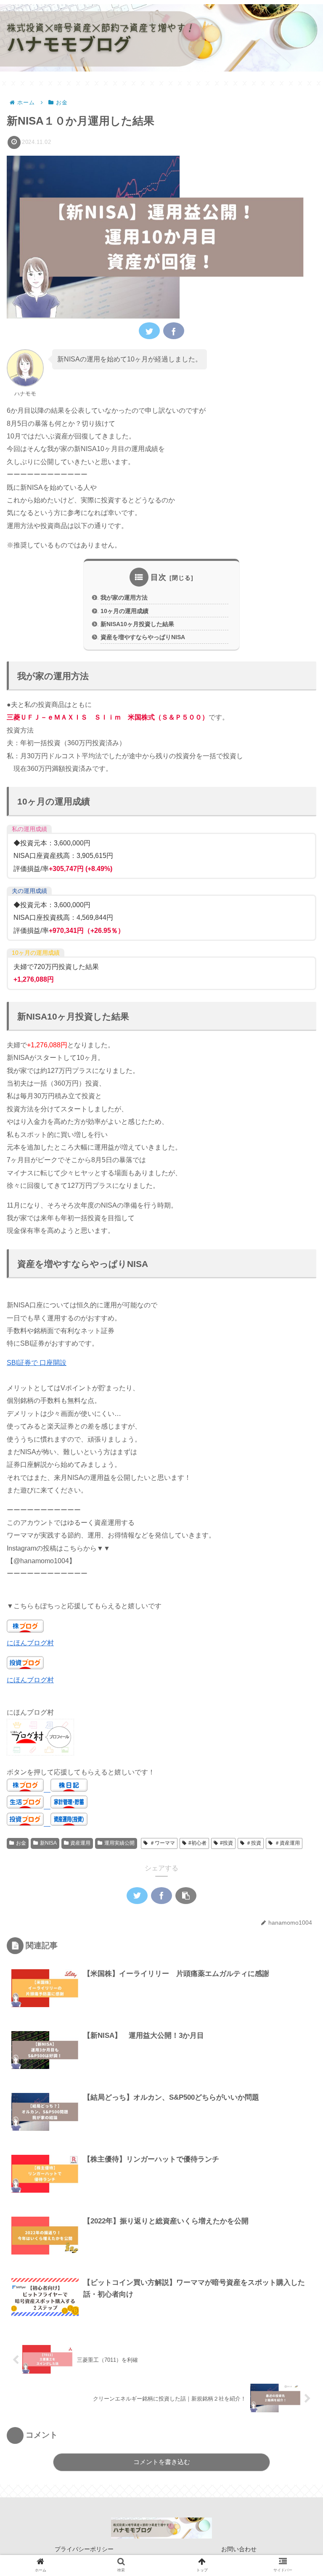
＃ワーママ (162, 1843)
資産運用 (80, 1843)
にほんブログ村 (30, 1643)
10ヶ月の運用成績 (124, 611)
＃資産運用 (287, 1843)
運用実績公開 (119, 1843)
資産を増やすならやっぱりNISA (143, 637)
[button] (297, 1420)
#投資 (226, 1843)
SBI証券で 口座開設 (37, 1363)
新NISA (48, 1843)
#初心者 (197, 1843)
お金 (21, 1843)
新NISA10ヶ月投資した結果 (137, 624)
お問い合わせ (239, 2549)
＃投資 (254, 1843)
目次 (159, 577)
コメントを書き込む (162, 2462)
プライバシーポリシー (84, 2549)
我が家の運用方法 (124, 598)
